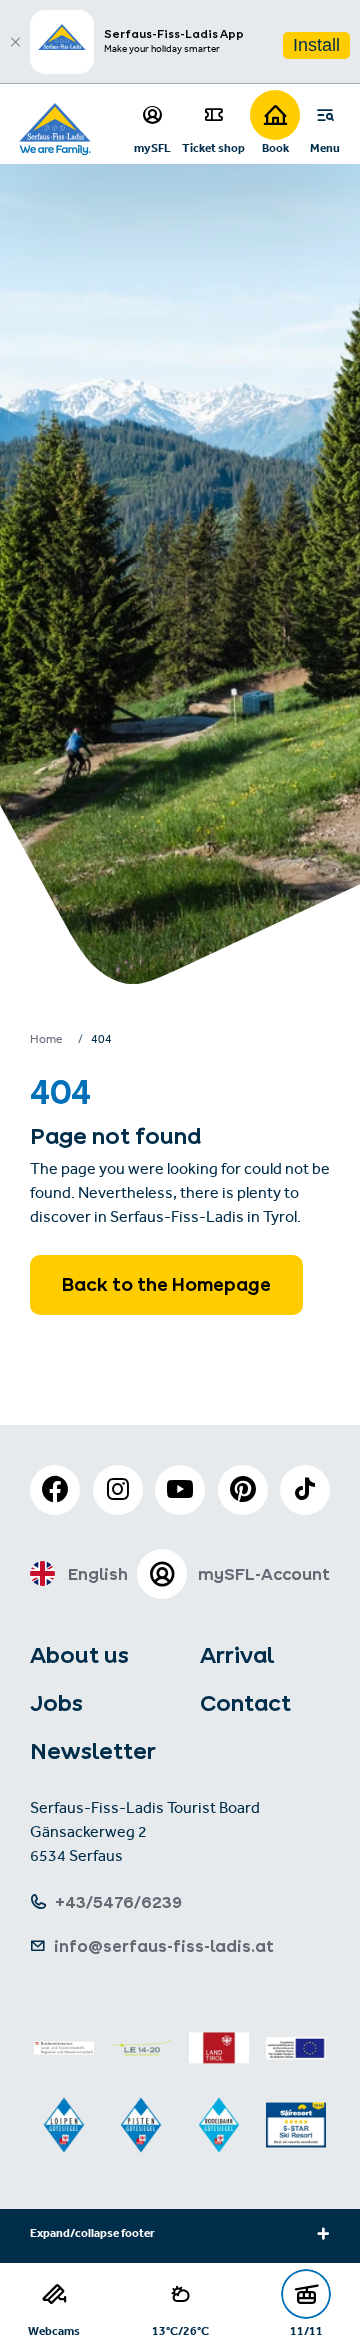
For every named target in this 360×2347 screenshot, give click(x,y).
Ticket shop (213, 147)
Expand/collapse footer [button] (92, 2235)
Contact (245, 1703)
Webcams (54, 2330)
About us (79, 1655)
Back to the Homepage (166, 1284)
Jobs (56, 1703)
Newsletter (93, 1751)
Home (46, 1041)
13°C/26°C (180, 2330)
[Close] (15, 42)
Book (275, 147)
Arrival (237, 1655)
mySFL (152, 147)
